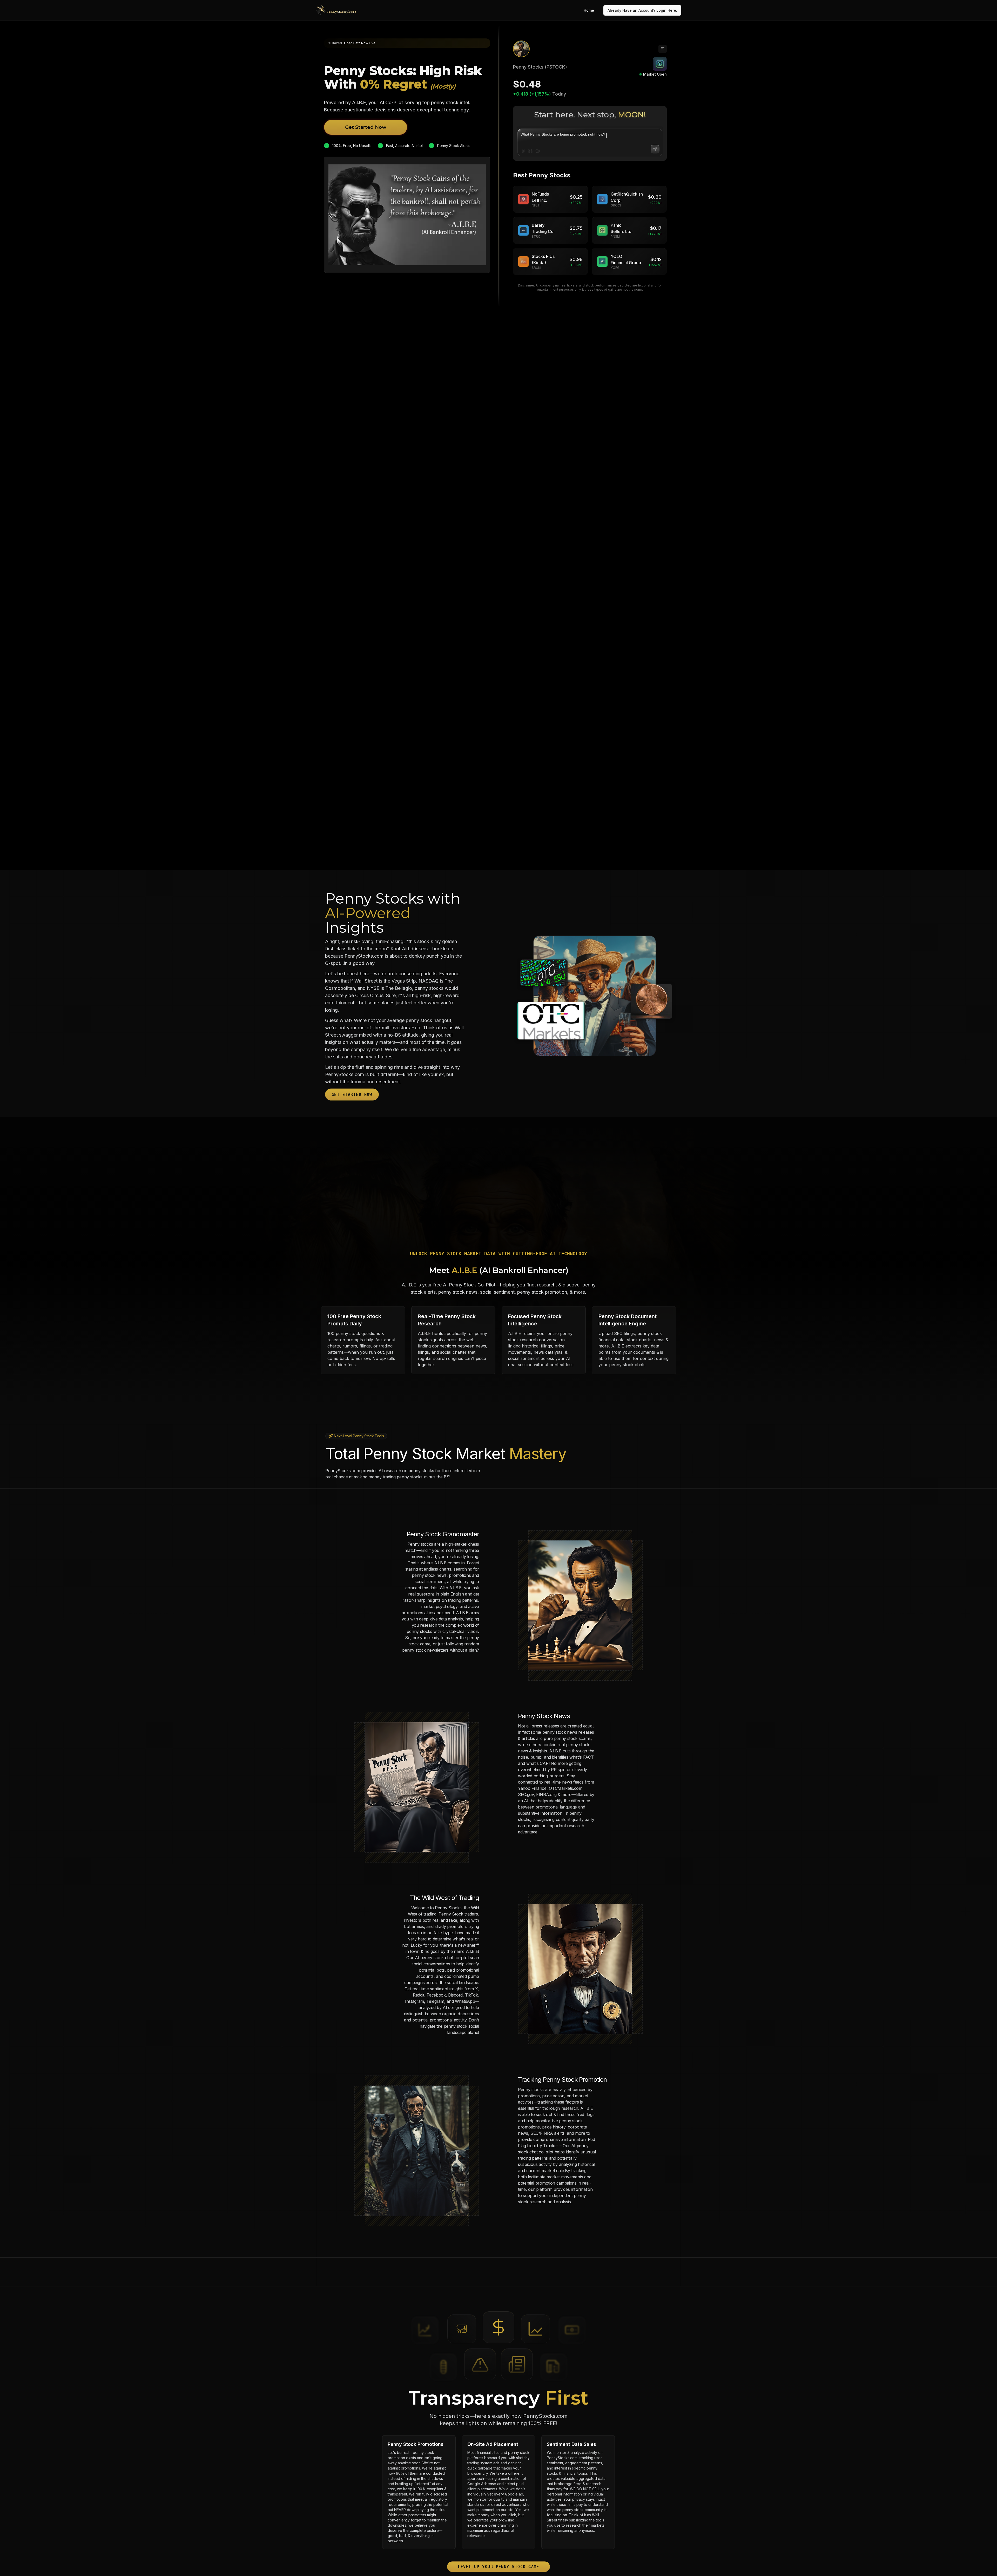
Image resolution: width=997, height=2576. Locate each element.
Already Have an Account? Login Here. (642, 10)
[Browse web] (538, 151)
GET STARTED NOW (352, 1094)
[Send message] (655, 149)
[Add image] (530, 151)
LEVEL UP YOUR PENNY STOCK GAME (498, 2567)
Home (589, 10)
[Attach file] (523, 151)
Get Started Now (366, 127)
